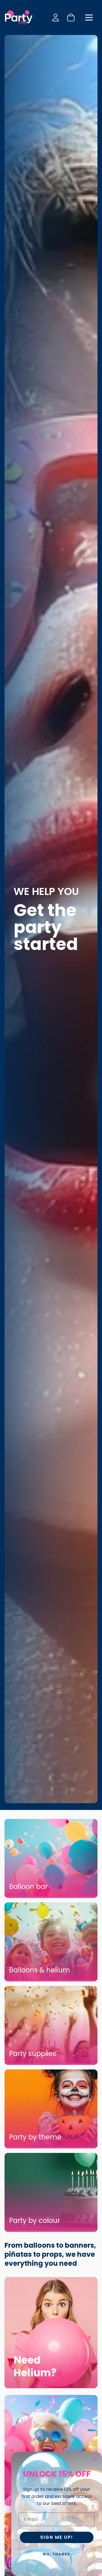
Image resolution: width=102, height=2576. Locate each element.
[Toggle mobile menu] (89, 17)
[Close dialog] (95, 2459)
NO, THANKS (57, 2554)
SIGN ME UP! (57, 2537)
